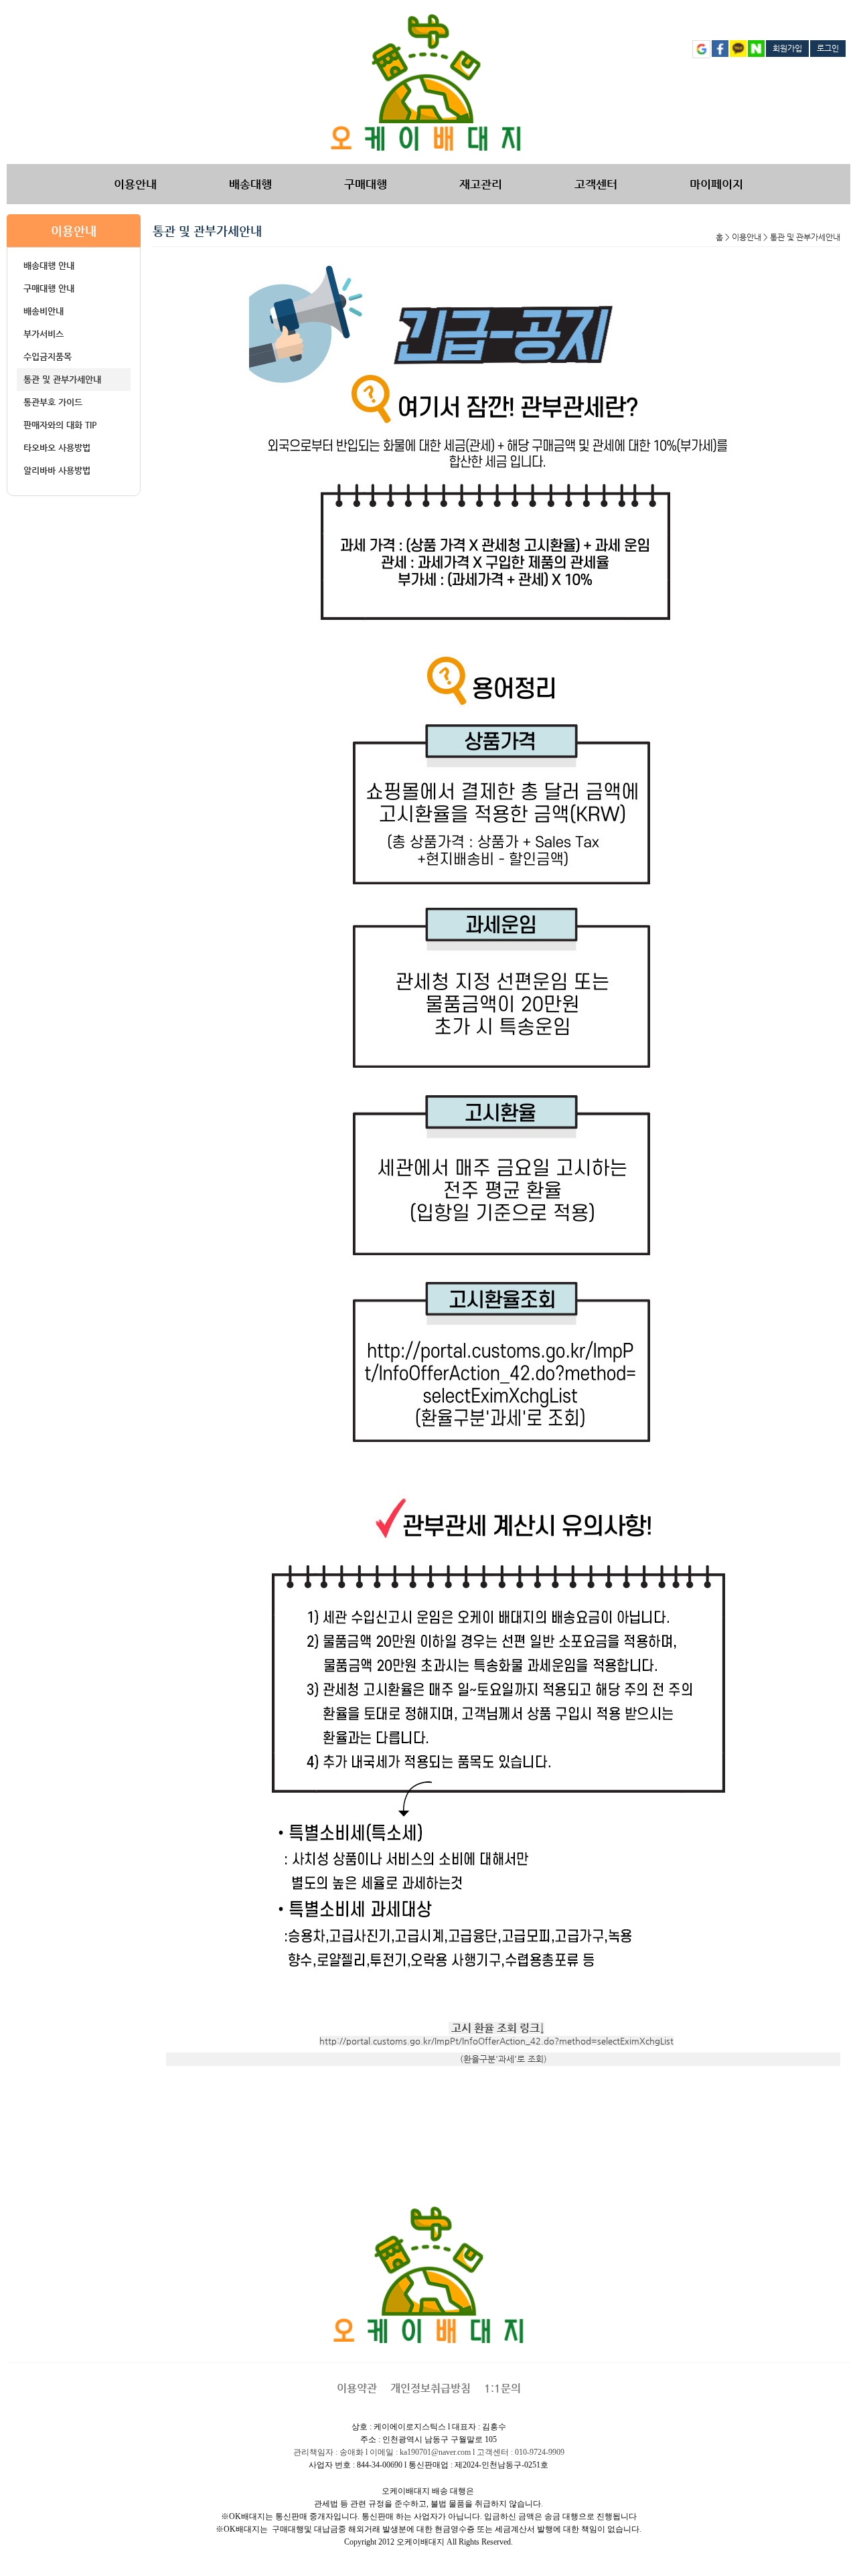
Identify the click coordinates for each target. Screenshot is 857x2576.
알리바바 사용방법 (57, 470)
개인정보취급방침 (431, 2388)
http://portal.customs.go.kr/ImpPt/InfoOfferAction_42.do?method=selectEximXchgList (496, 2041)
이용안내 (135, 184)
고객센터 (596, 184)
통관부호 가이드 (53, 402)
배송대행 (250, 184)
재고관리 (481, 184)
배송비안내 (44, 311)
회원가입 (787, 48)
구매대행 (366, 184)
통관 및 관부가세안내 (62, 379)
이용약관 (357, 2388)
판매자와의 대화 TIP (60, 425)
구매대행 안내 (49, 288)
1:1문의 (502, 2388)
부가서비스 (44, 334)
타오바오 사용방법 (57, 448)
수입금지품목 (48, 356)
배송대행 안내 (49, 265)
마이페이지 (716, 184)
